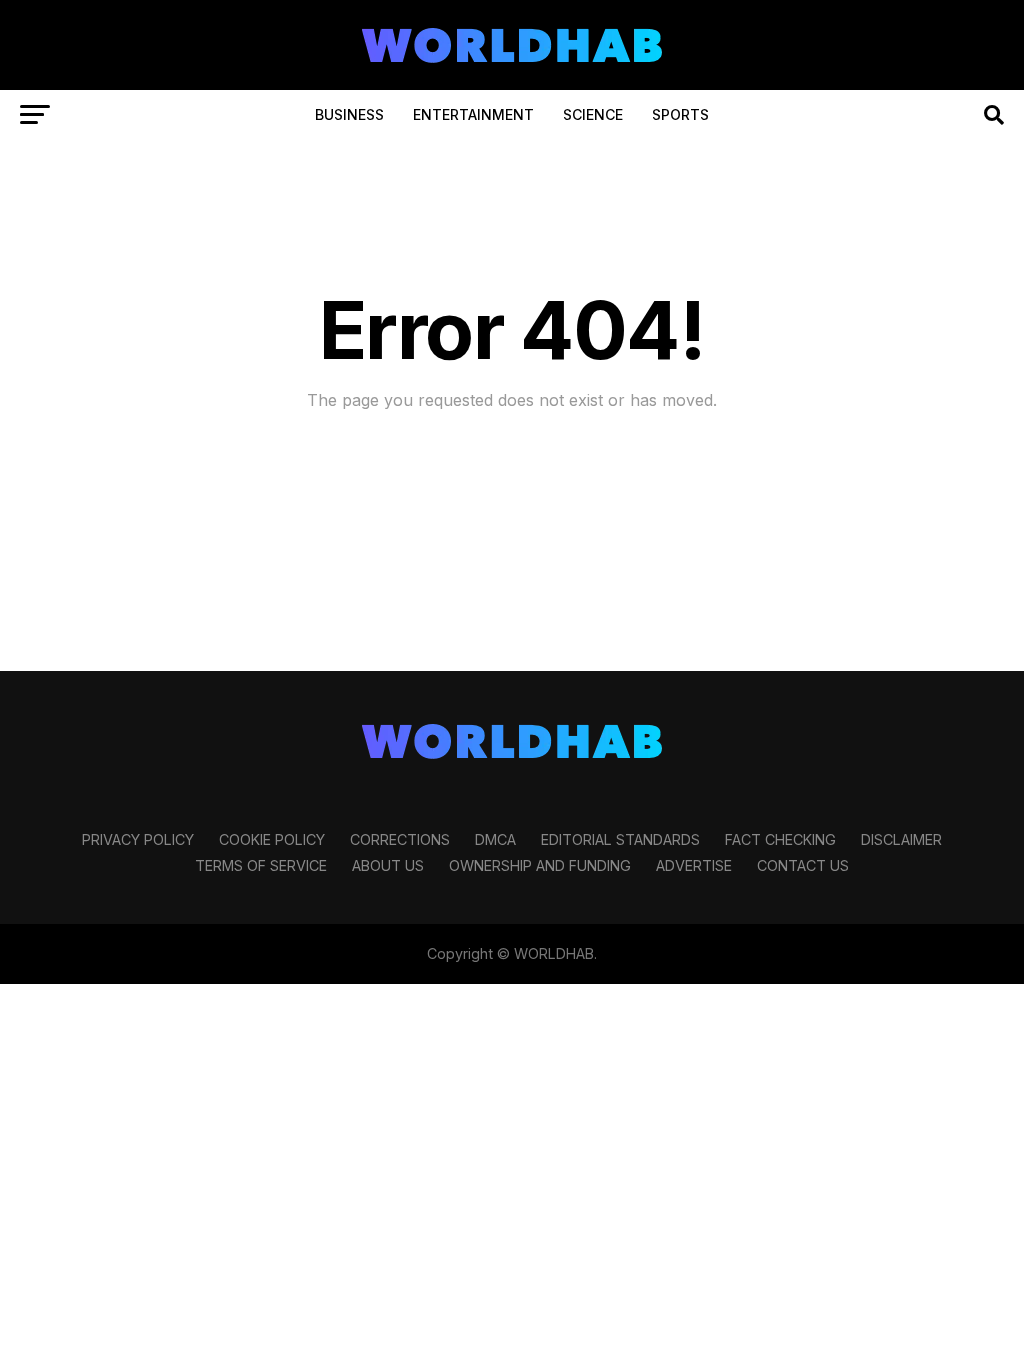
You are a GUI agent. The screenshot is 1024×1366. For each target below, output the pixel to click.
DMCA (495, 839)
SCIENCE (593, 114)
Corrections (400, 839)
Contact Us (803, 865)
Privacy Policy (138, 839)
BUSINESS (349, 114)
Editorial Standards (620, 839)
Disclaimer (901, 839)
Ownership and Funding (540, 865)
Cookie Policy (272, 839)
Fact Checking (780, 839)
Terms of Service (261, 865)
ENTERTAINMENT (473, 114)
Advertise (694, 865)
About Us (388, 865)
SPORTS (680, 114)
